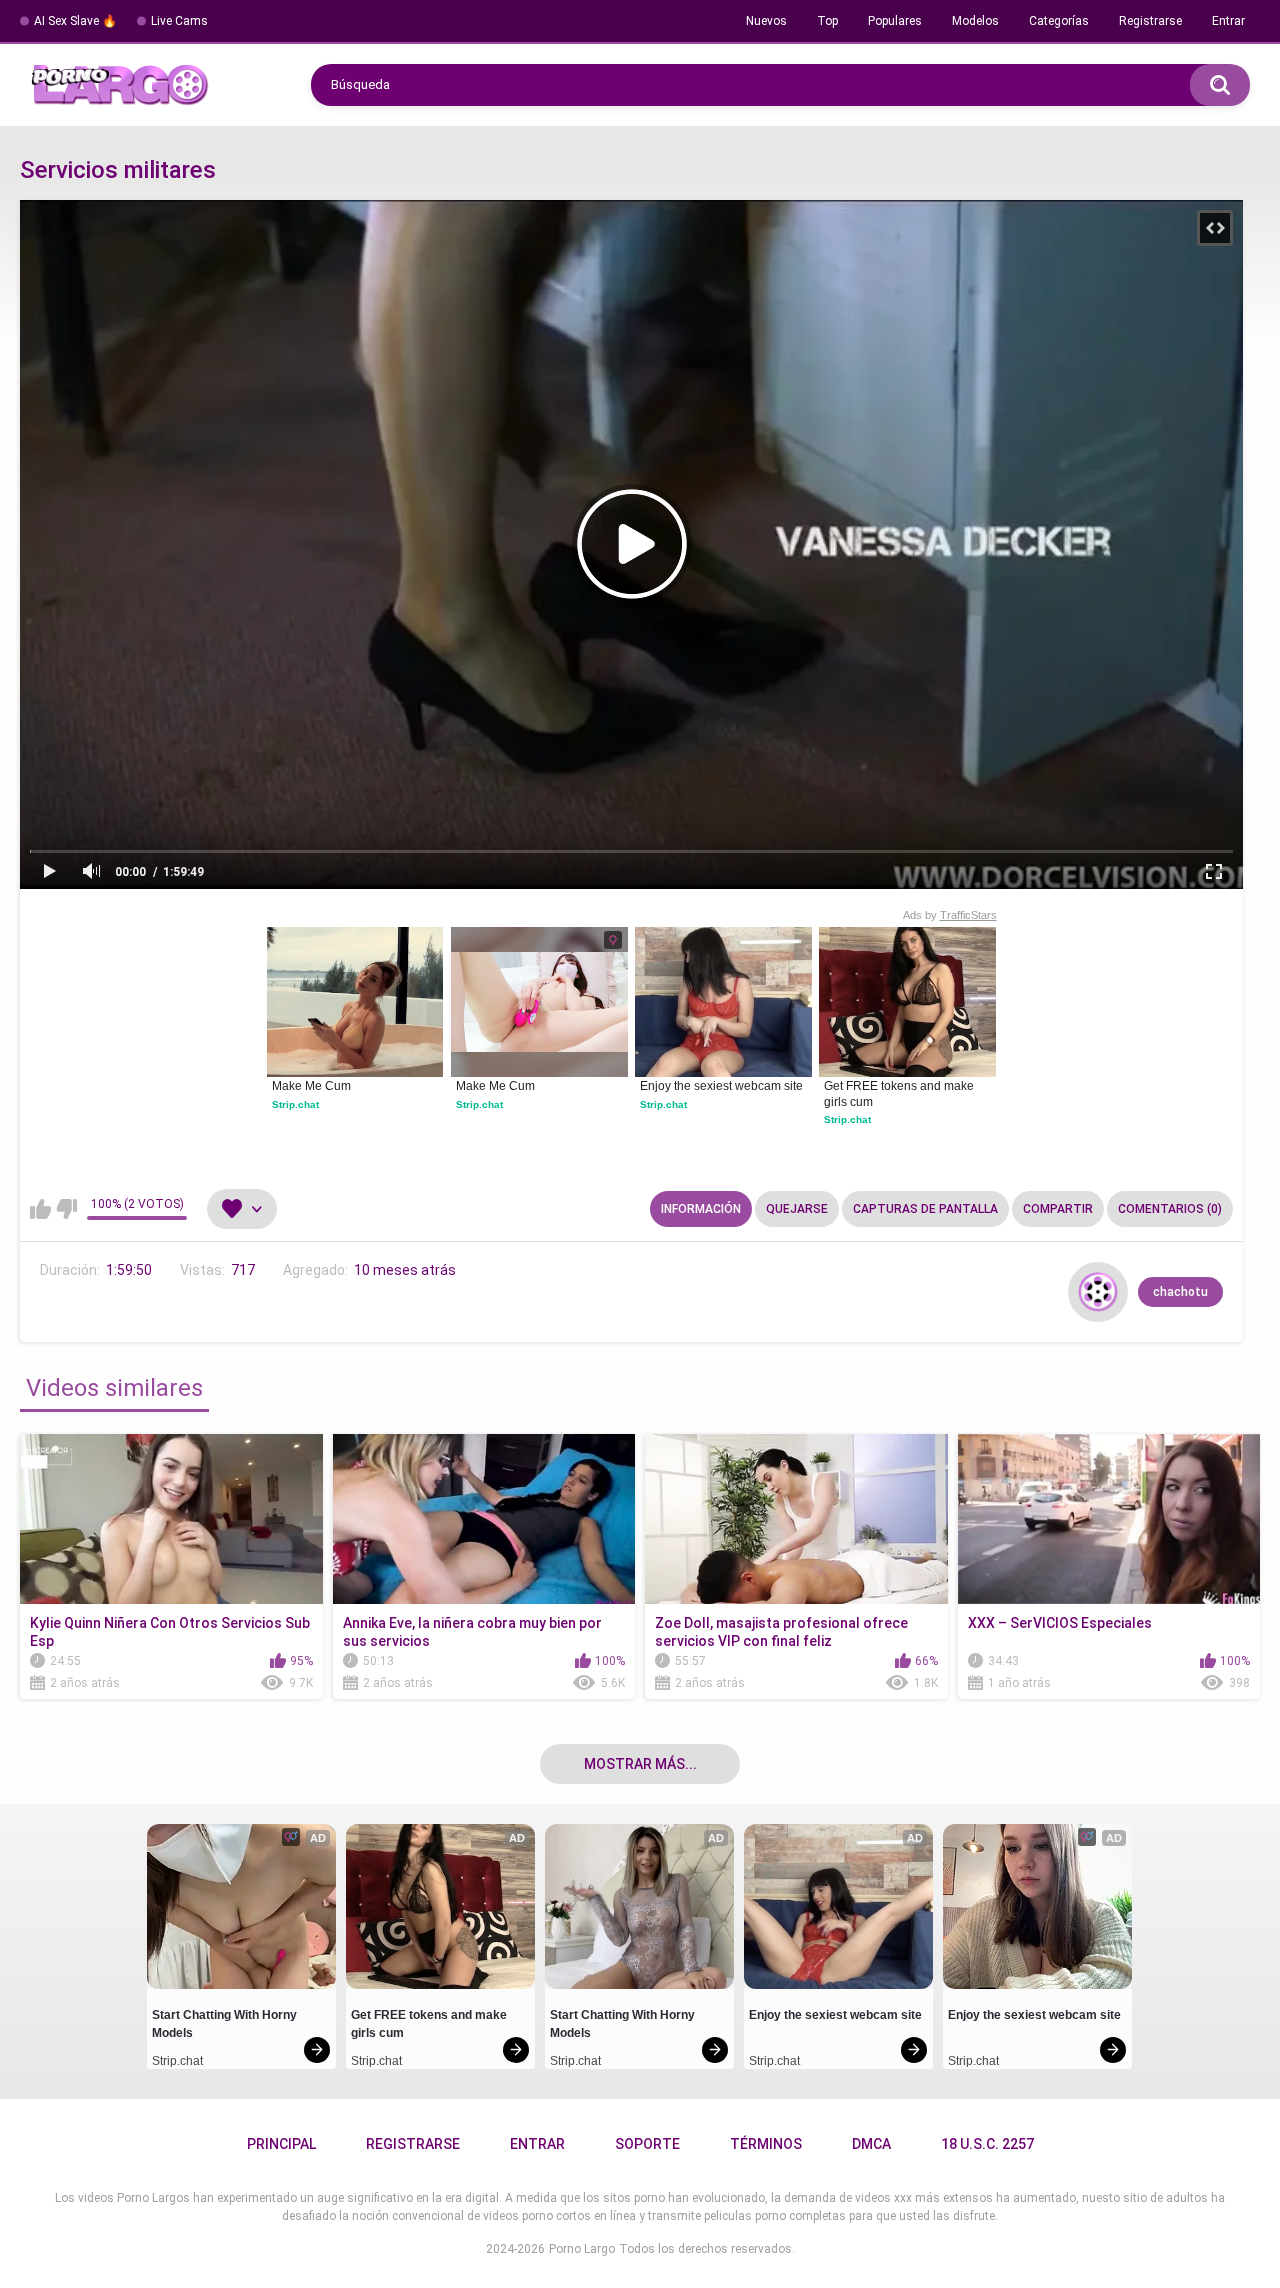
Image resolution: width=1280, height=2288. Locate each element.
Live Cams (179, 21)
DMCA (871, 2144)
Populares (895, 21)
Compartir (1058, 1209)
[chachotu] (1098, 1292)
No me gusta (66, 1209)
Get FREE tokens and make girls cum (900, 1094)
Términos (766, 2144)
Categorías (1059, 21)
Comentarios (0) (1170, 1209)
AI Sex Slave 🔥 (75, 21)
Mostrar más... (640, 1764)
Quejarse (797, 1209)
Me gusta (40, 1209)
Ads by (950, 915)
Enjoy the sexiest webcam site (721, 1086)
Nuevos (766, 21)
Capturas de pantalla (925, 1209)
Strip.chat (295, 1104)
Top (827, 21)
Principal (281, 2144)
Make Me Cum (311, 1086)
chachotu (1180, 1292)
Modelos (975, 21)
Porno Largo (582, 2249)
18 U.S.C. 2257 (987, 2144)
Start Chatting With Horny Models (226, 2024)
